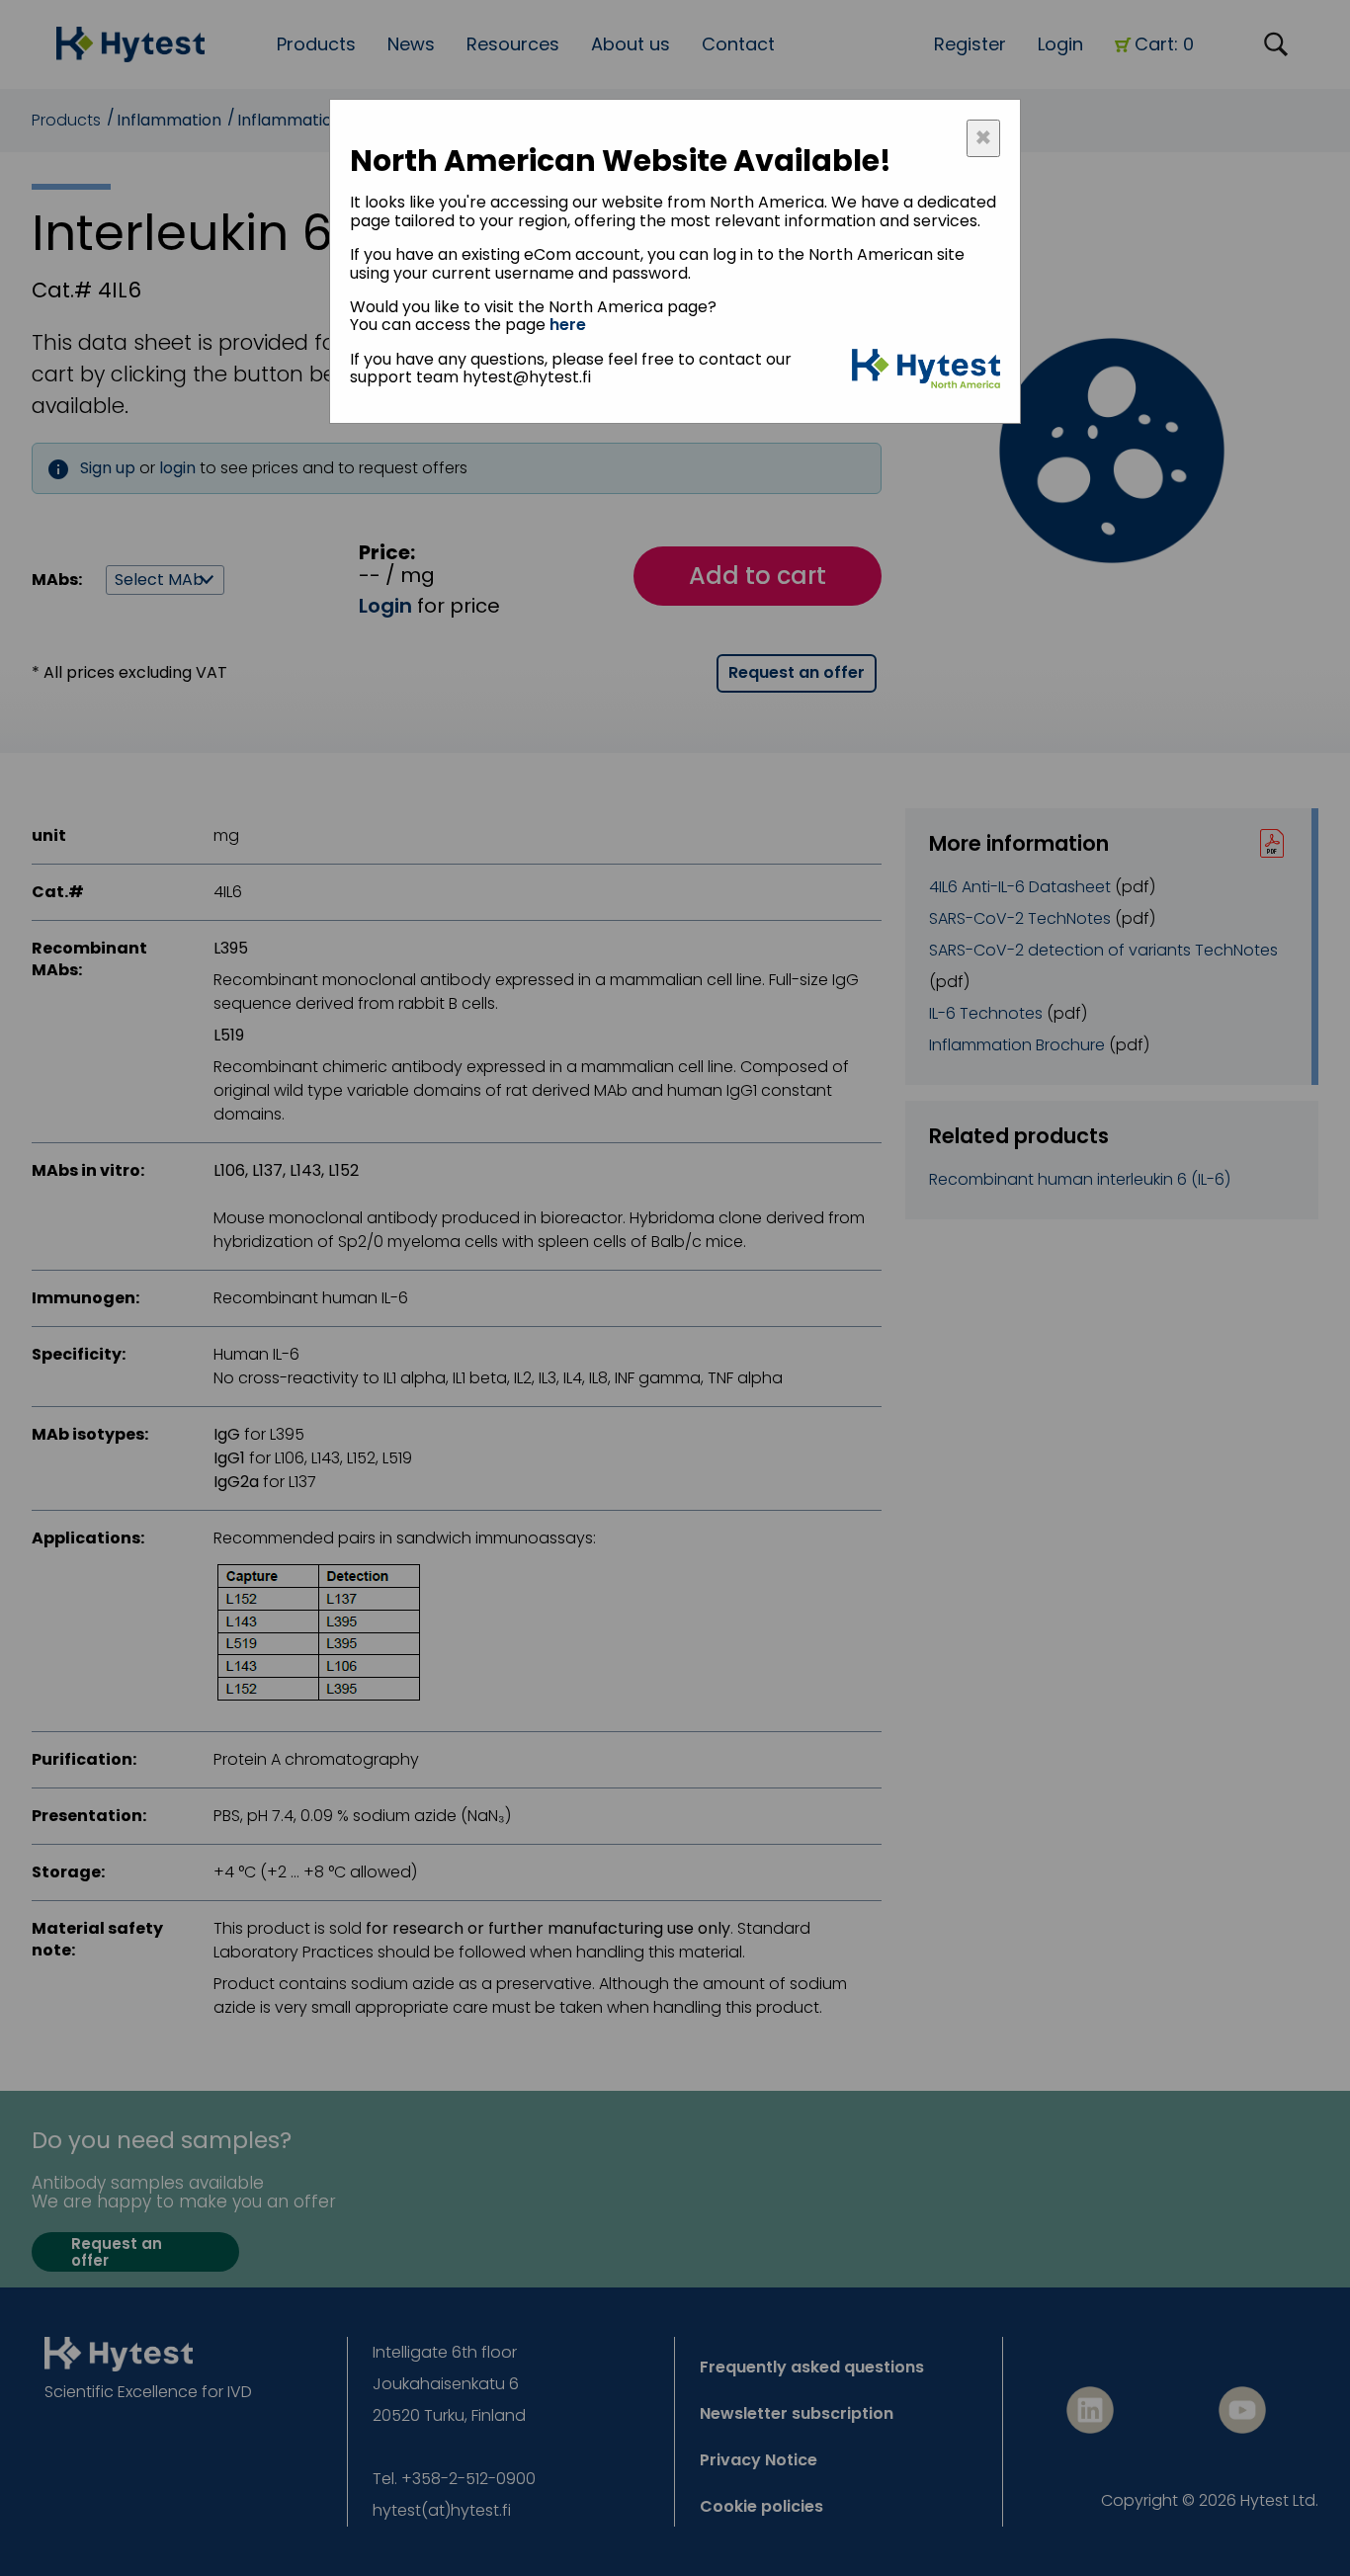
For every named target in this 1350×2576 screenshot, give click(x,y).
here (568, 325)
